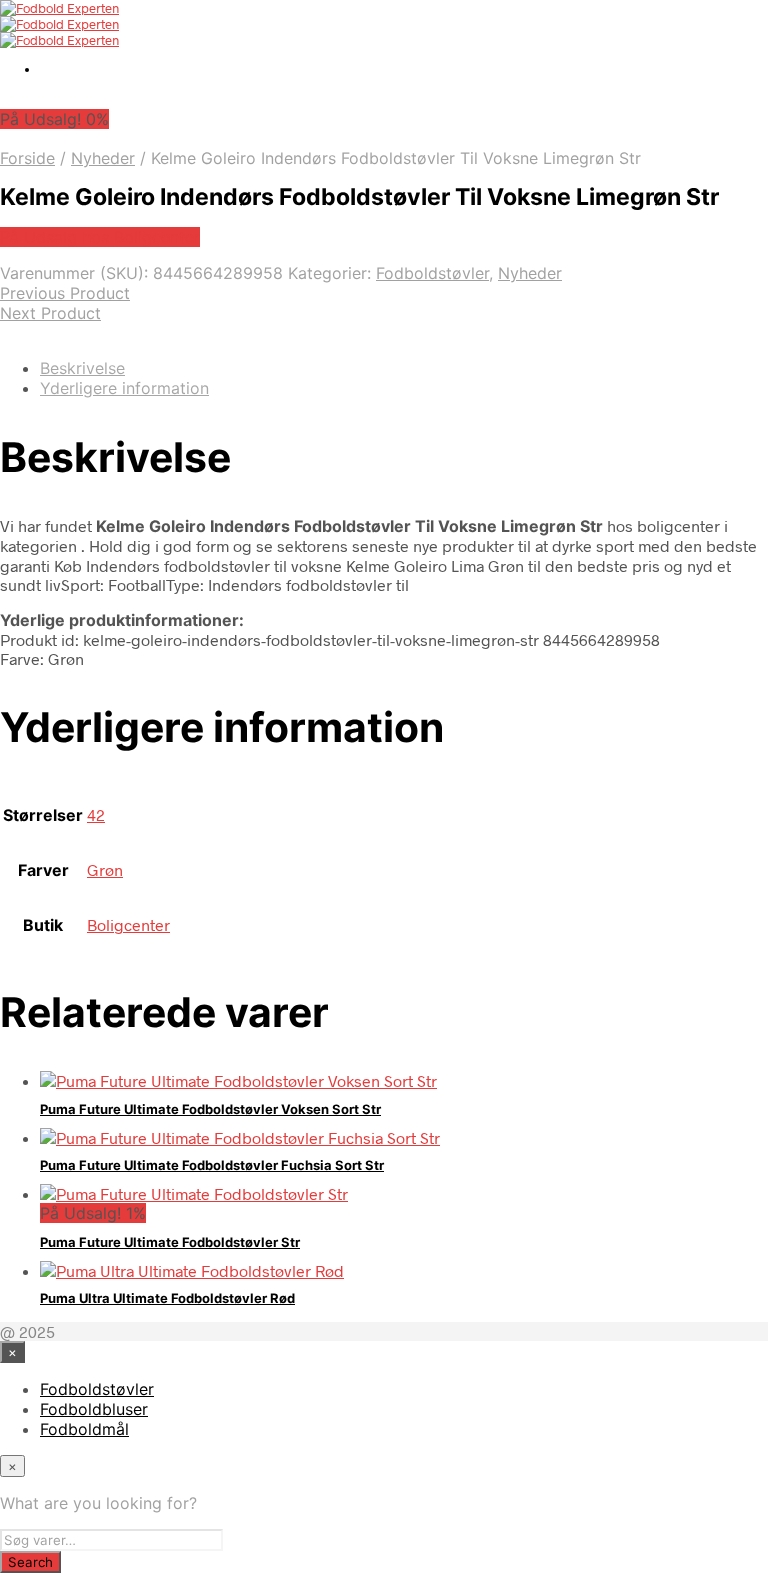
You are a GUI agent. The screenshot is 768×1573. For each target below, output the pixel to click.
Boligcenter (128, 924)
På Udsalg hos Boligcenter (100, 237)
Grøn (105, 869)
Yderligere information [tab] (124, 388)
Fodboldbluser (94, 1409)
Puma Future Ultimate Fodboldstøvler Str (170, 1242)
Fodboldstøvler (432, 273)
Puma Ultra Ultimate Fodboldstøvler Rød (167, 1298)
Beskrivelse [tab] (82, 368)
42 (96, 814)
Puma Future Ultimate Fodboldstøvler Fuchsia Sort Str (212, 1165)
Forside (27, 158)
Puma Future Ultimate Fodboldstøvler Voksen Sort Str (210, 1109)
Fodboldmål (84, 1429)
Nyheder (103, 158)
